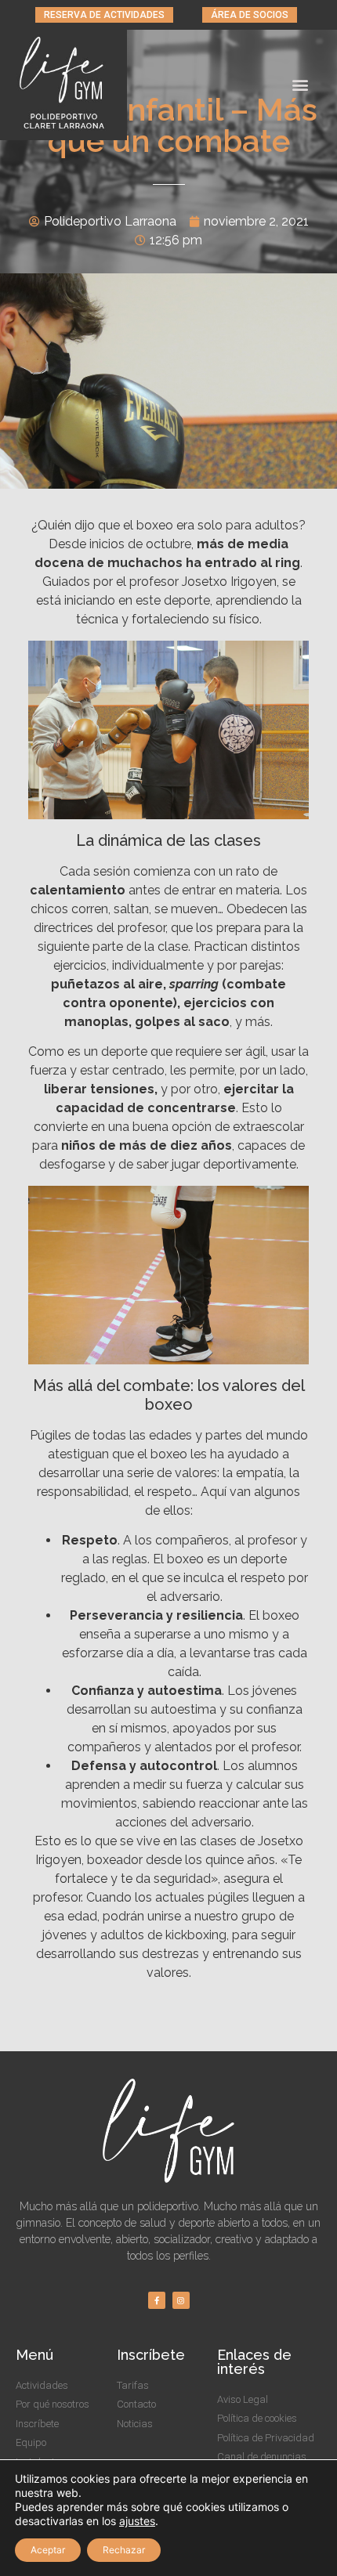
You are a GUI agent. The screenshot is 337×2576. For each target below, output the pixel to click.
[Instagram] (181, 2300)
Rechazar (124, 2550)
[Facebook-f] (157, 2300)
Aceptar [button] (48, 2550)
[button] (104, 15)
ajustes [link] (137, 2521)
